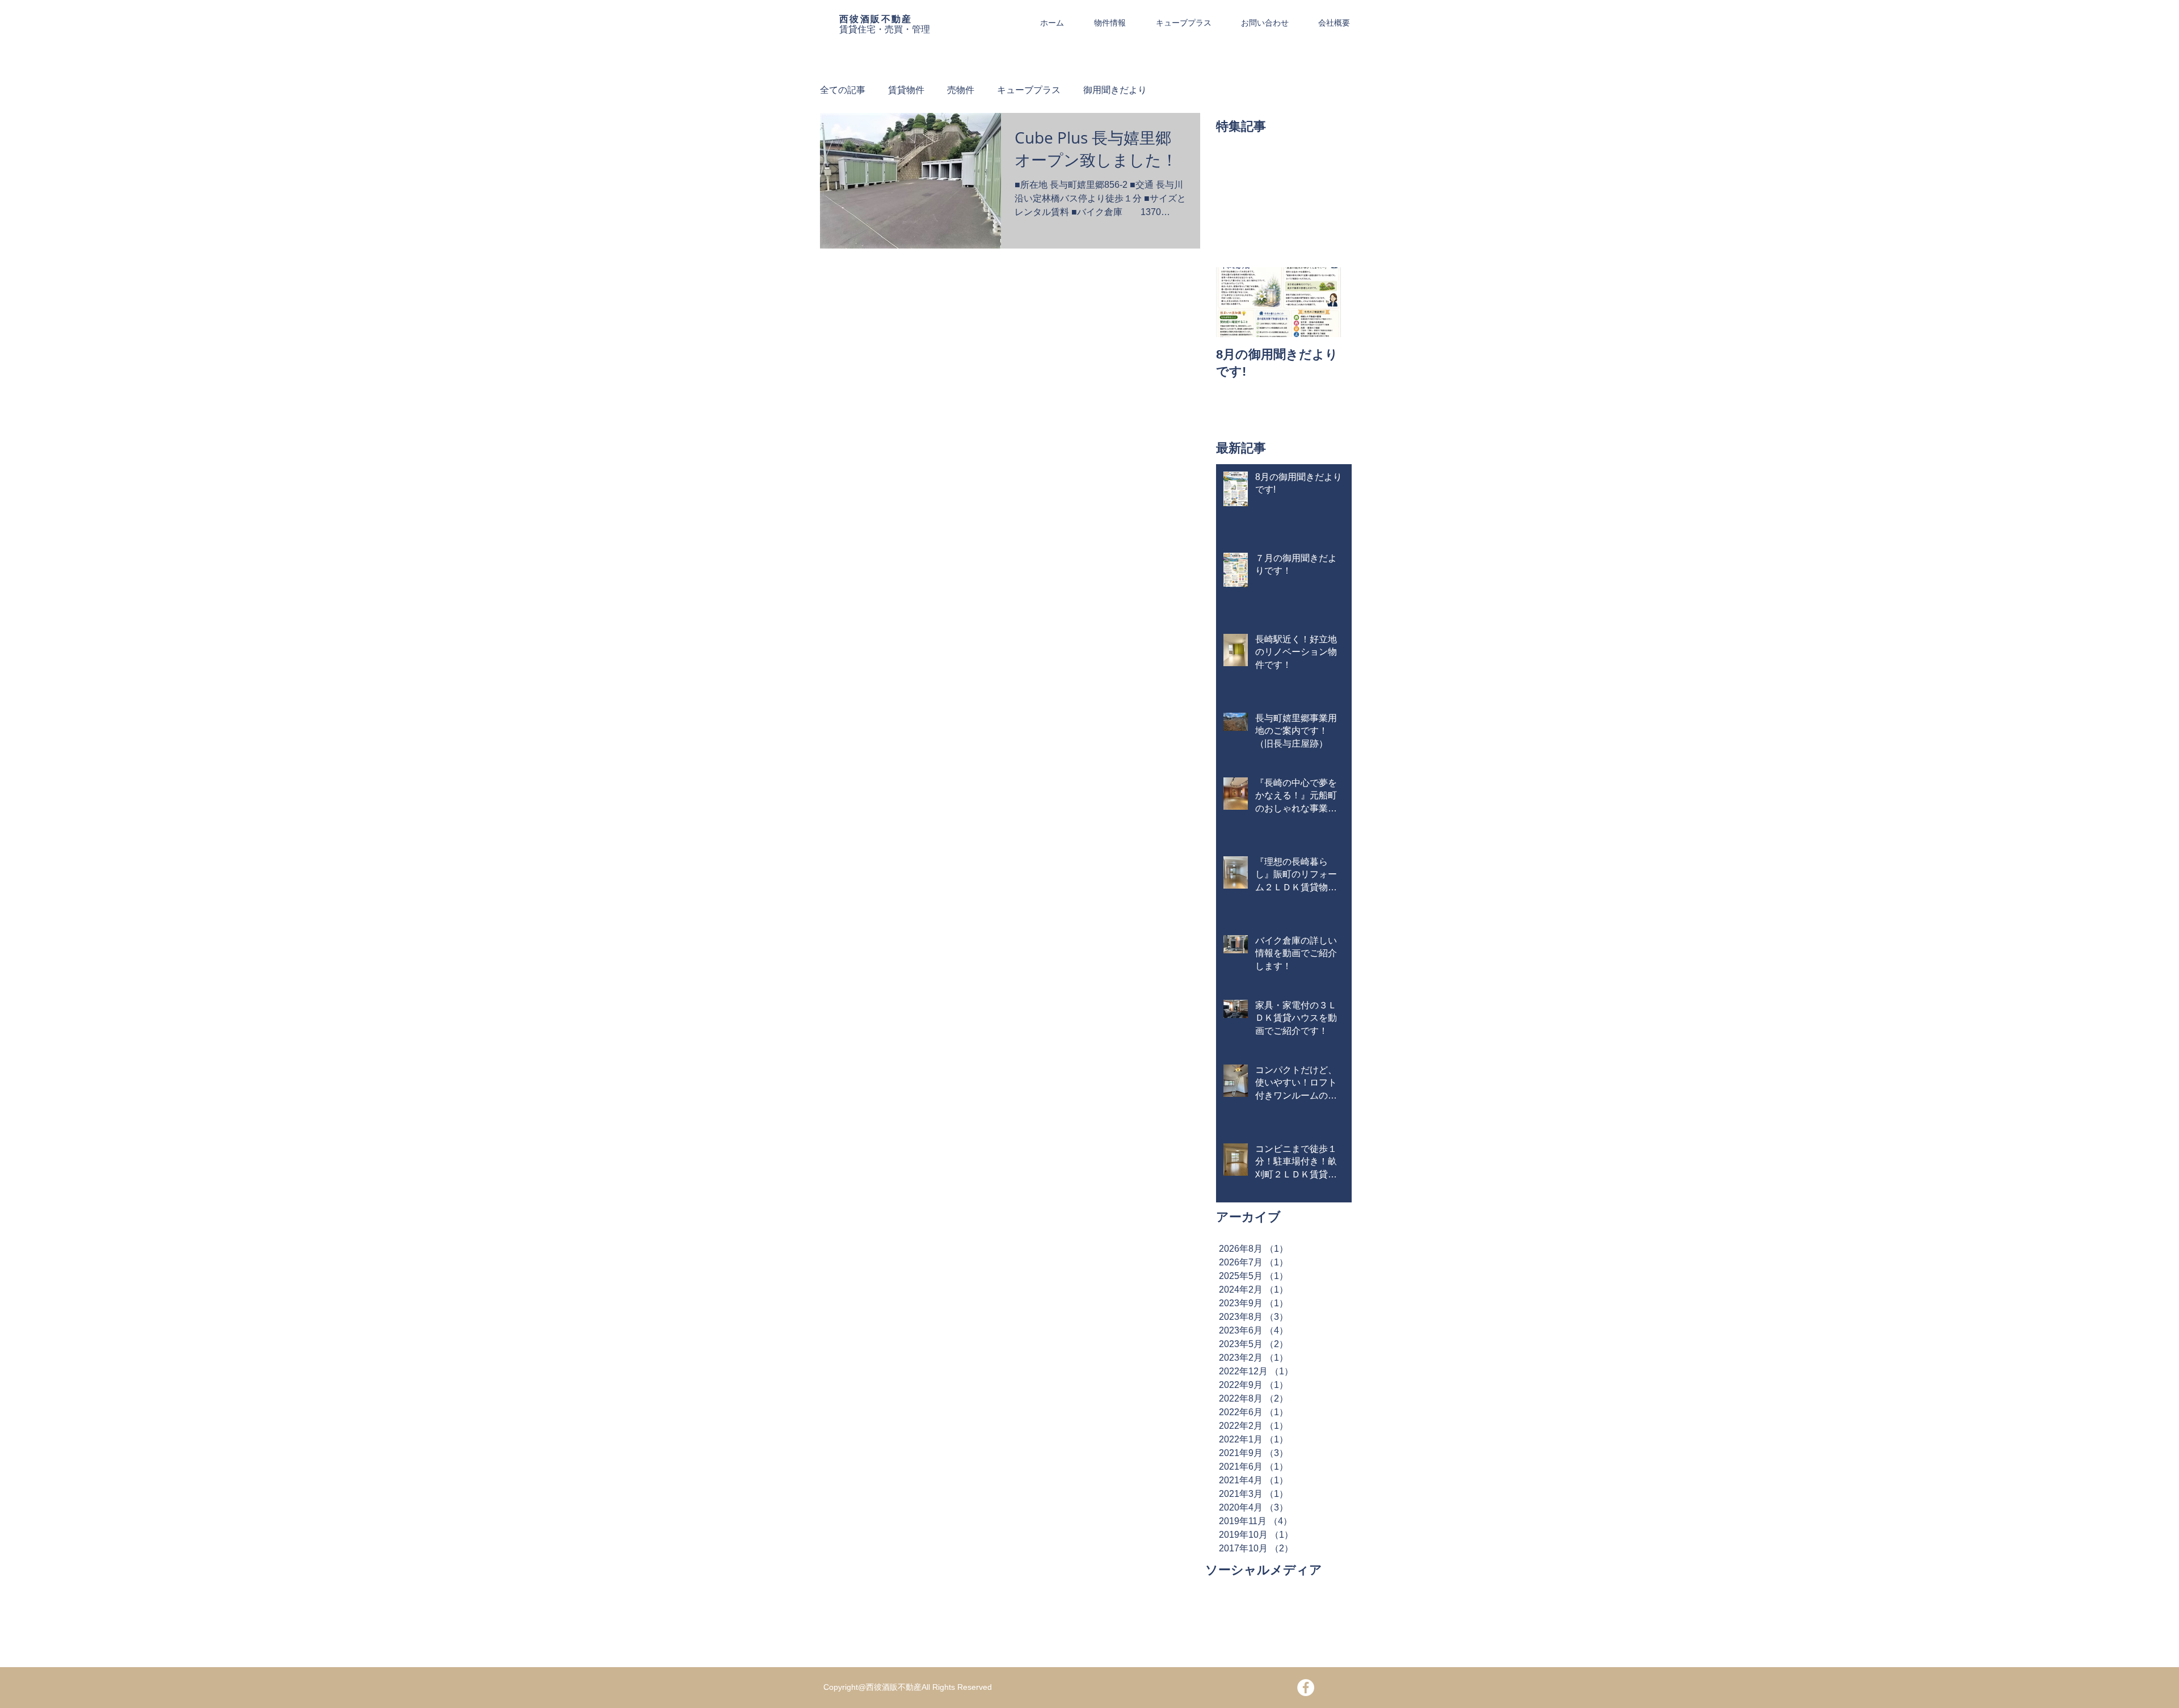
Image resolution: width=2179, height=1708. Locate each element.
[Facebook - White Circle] (1306, 1688)
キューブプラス (1029, 90)
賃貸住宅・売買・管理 (885, 29)
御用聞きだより (1115, 90)
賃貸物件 (906, 90)
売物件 (961, 90)
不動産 (897, 19)
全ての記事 (843, 90)
